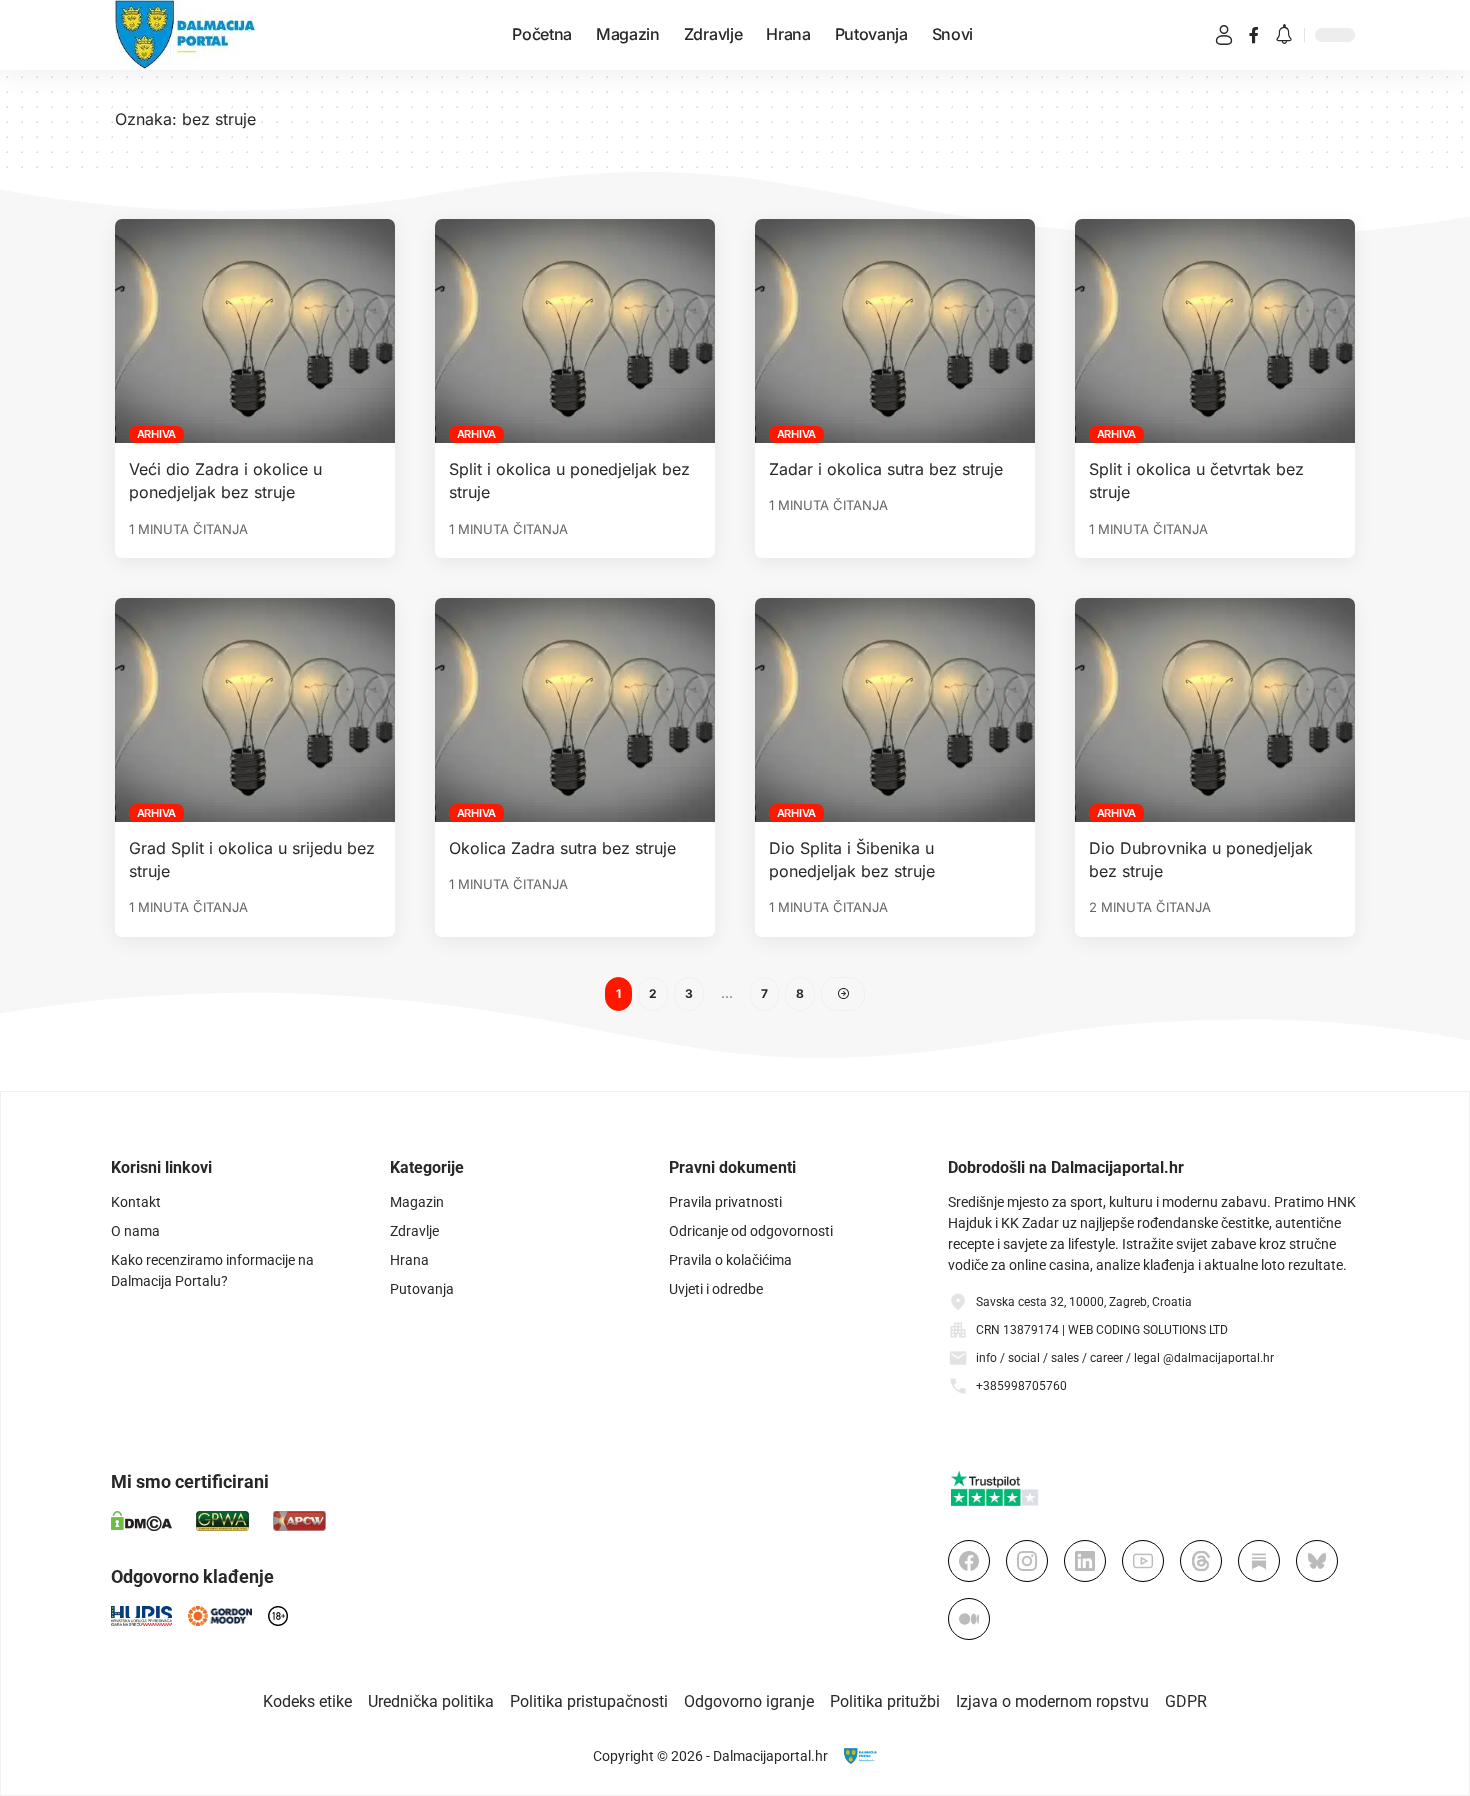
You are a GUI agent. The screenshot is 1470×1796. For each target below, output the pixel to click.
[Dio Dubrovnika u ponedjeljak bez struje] (1215, 710)
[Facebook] (1254, 35)
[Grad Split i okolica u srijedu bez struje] (255, 710)
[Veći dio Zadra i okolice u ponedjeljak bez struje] (255, 331)
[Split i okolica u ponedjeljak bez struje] (575, 331)
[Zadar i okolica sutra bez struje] (895, 331)
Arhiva (157, 434)
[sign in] (1224, 35)
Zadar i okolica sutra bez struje (886, 469)
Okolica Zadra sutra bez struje (562, 848)
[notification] (1284, 35)
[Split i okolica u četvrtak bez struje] (1215, 331)
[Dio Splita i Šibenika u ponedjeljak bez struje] (895, 710)
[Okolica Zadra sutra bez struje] (575, 710)
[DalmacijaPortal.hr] (185, 35)
